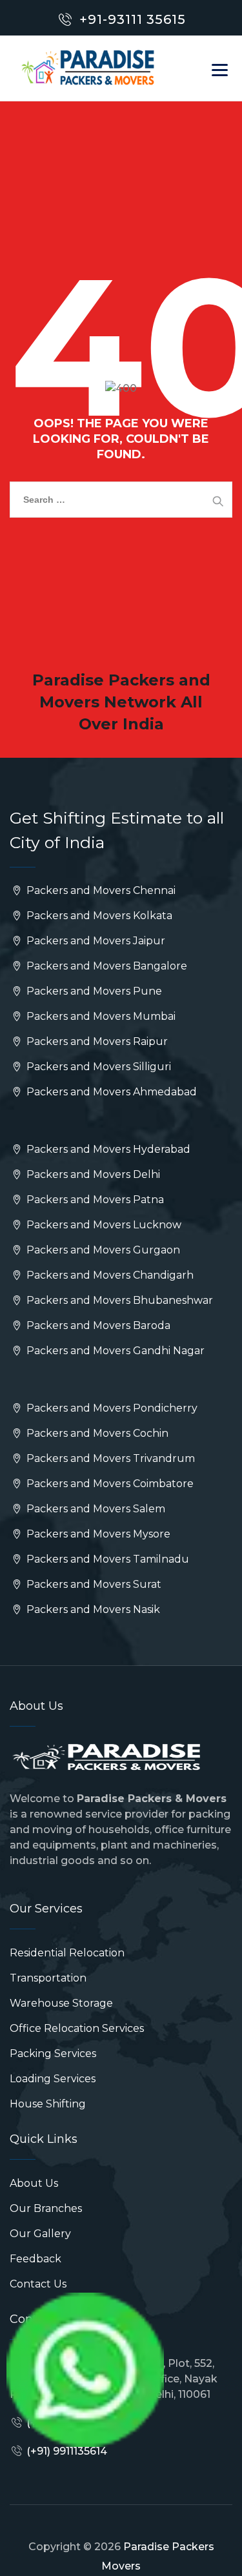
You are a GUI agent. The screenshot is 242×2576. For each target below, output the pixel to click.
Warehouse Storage (61, 2003)
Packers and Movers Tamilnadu (106, 1559)
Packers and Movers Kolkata (98, 916)
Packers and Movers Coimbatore (109, 1484)
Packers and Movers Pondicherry (111, 1408)
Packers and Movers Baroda (97, 1325)
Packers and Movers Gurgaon (102, 1250)
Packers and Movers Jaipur (95, 941)
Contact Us (38, 2284)
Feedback (35, 2259)
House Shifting (48, 2104)
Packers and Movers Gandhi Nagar (114, 1351)
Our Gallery (40, 2234)
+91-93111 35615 (133, 19)
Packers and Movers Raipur (96, 1041)
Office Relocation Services (77, 2028)
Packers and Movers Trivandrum (109, 1458)
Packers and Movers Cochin (96, 1433)
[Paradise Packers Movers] (88, 68)
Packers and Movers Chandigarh (109, 1275)
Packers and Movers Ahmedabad (110, 1092)
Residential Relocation (67, 1953)
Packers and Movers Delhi (92, 1174)
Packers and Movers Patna (94, 1200)
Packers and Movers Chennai (100, 890)
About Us (34, 2183)
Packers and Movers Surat (93, 1584)
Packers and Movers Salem (95, 1509)
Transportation (48, 1978)
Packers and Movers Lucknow (103, 1225)
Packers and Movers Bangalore (106, 966)
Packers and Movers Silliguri (97, 1067)
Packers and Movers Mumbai (100, 1016)
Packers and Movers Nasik (92, 1609)
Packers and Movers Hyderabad (107, 1149)
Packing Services (53, 2054)
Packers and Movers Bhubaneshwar (118, 1300)
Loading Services (53, 2079)
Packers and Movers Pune (93, 991)
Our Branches (46, 2208)
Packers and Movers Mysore (97, 1534)
